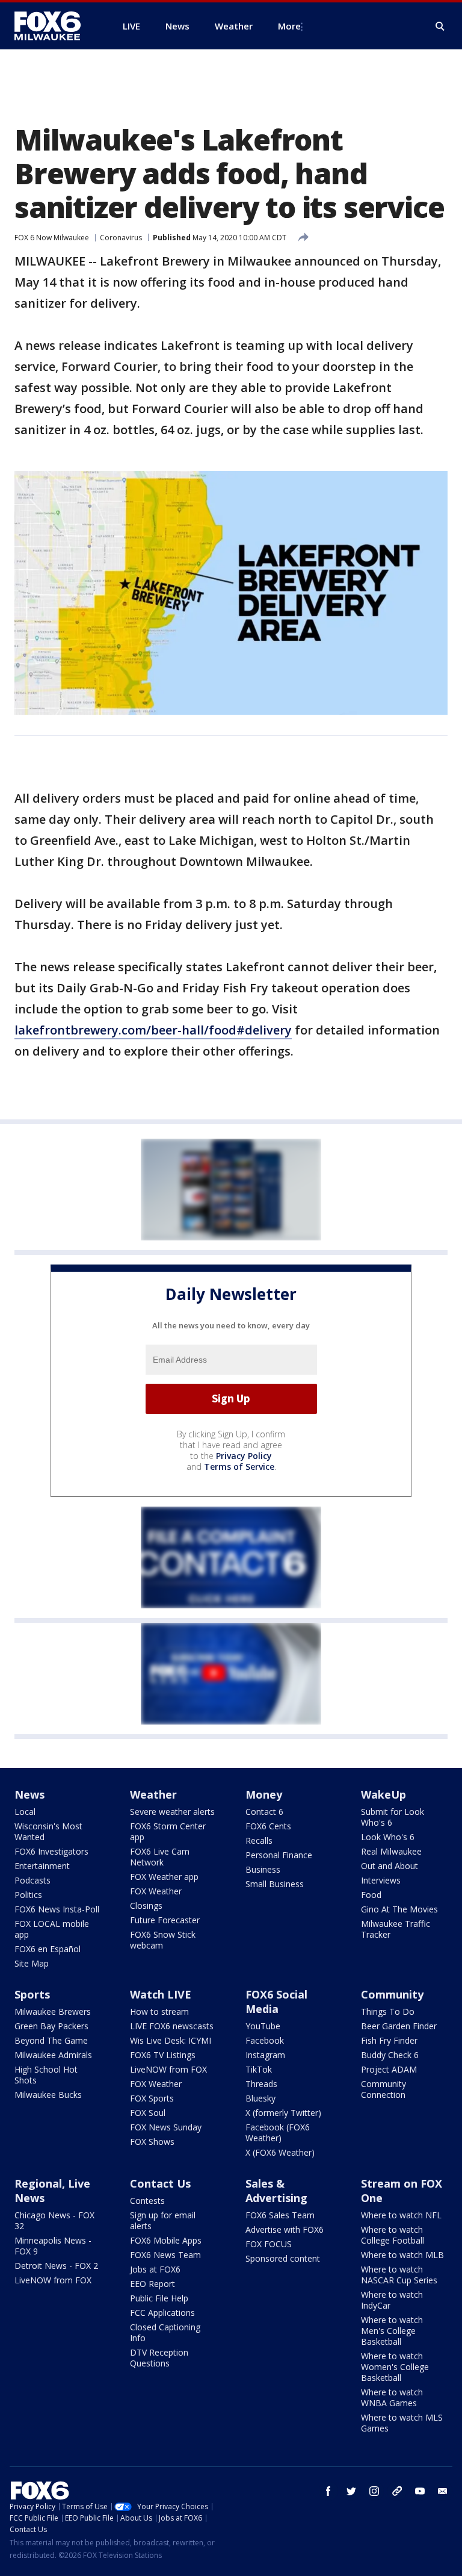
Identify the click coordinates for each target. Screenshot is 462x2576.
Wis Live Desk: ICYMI (171, 2040)
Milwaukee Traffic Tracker (396, 1929)
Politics (28, 1895)
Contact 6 (264, 1812)
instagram (374, 2491)
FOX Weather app (164, 1877)
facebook (328, 2491)
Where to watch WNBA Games (392, 2397)
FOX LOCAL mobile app (52, 1929)
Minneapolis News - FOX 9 (53, 2246)
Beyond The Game (51, 2040)
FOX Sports (152, 2098)
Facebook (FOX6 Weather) (278, 2133)
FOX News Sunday (166, 2127)
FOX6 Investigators (51, 1851)
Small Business (275, 1884)
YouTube (263, 2026)
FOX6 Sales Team (280, 2215)
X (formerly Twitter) (283, 2113)
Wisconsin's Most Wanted (48, 1831)
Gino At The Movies (399, 1909)
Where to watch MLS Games (402, 2423)
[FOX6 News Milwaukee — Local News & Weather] (54, 26)
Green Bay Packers (51, 2026)
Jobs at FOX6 (155, 2269)
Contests (147, 2201)
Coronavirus (121, 238)
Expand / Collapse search (440, 26)
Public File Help (159, 2298)
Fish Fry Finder (389, 2040)
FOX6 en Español (48, 1949)
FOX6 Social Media (276, 2002)
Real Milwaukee (391, 1851)
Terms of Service (239, 1467)
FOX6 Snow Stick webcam (163, 1940)
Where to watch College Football (393, 2235)
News (29, 1794)
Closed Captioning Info (165, 2332)
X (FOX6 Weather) (280, 2152)
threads (397, 2491)
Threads (261, 2084)
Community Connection (383, 2089)
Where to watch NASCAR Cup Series (399, 2275)
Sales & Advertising (276, 2191)
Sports (32, 1994)
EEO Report (152, 2284)
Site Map (32, 1963)
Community (392, 1994)
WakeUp (383, 1794)
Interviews (381, 1880)
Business (263, 1869)
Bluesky (260, 2098)
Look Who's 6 (388, 1837)
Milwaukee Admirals (53, 2055)
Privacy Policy (244, 1456)
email (443, 2491)
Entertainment (42, 1866)
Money (264, 1794)
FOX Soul (148, 2113)
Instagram (265, 2055)
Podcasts (32, 1880)
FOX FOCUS (269, 2244)
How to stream (159, 2011)
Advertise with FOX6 (285, 2229)
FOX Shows (152, 2142)
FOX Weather (156, 1891)
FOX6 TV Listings (163, 2055)
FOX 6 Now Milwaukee (52, 238)
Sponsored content (283, 2258)
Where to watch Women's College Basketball (395, 2367)
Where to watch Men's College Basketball (392, 2331)
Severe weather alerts (172, 1812)
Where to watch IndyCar (392, 2300)
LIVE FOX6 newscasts (172, 2026)
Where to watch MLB (402, 2255)
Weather (153, 1794)
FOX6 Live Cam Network (160, 1857)
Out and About (390, 1866)
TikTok (259, 2069)
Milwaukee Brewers (53, 2011)
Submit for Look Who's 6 (393, 1817)
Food (371, 1895)
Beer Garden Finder (399, 2026)
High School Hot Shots (46, 2075)
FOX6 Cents (268, 1826)
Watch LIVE (161, 1994)
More (289, 26)
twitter (351, 2491)
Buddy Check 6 (390, 2055)
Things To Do (388, 2011)
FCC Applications (162, 2313)
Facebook (265, 2040)
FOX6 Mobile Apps (166, 2240)
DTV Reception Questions (159, 2358)
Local (25, 1812)
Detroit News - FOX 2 (56, 2266)
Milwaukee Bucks (48, 2095)
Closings (146, 1906)
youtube (420, 2491)
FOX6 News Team (165, 2255)
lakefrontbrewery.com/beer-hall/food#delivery (153, 1030)
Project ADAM (389, 2069)
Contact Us (160, 2183)
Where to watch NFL (401, 2215)
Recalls (259, 1840)
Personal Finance (279, 1855)
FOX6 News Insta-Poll (57, 1909)
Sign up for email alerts (163, 2220)
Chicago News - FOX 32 (54, 2220)
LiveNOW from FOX (168, 2069)
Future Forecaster (165, 1920)
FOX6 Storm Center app (168, 1831)
